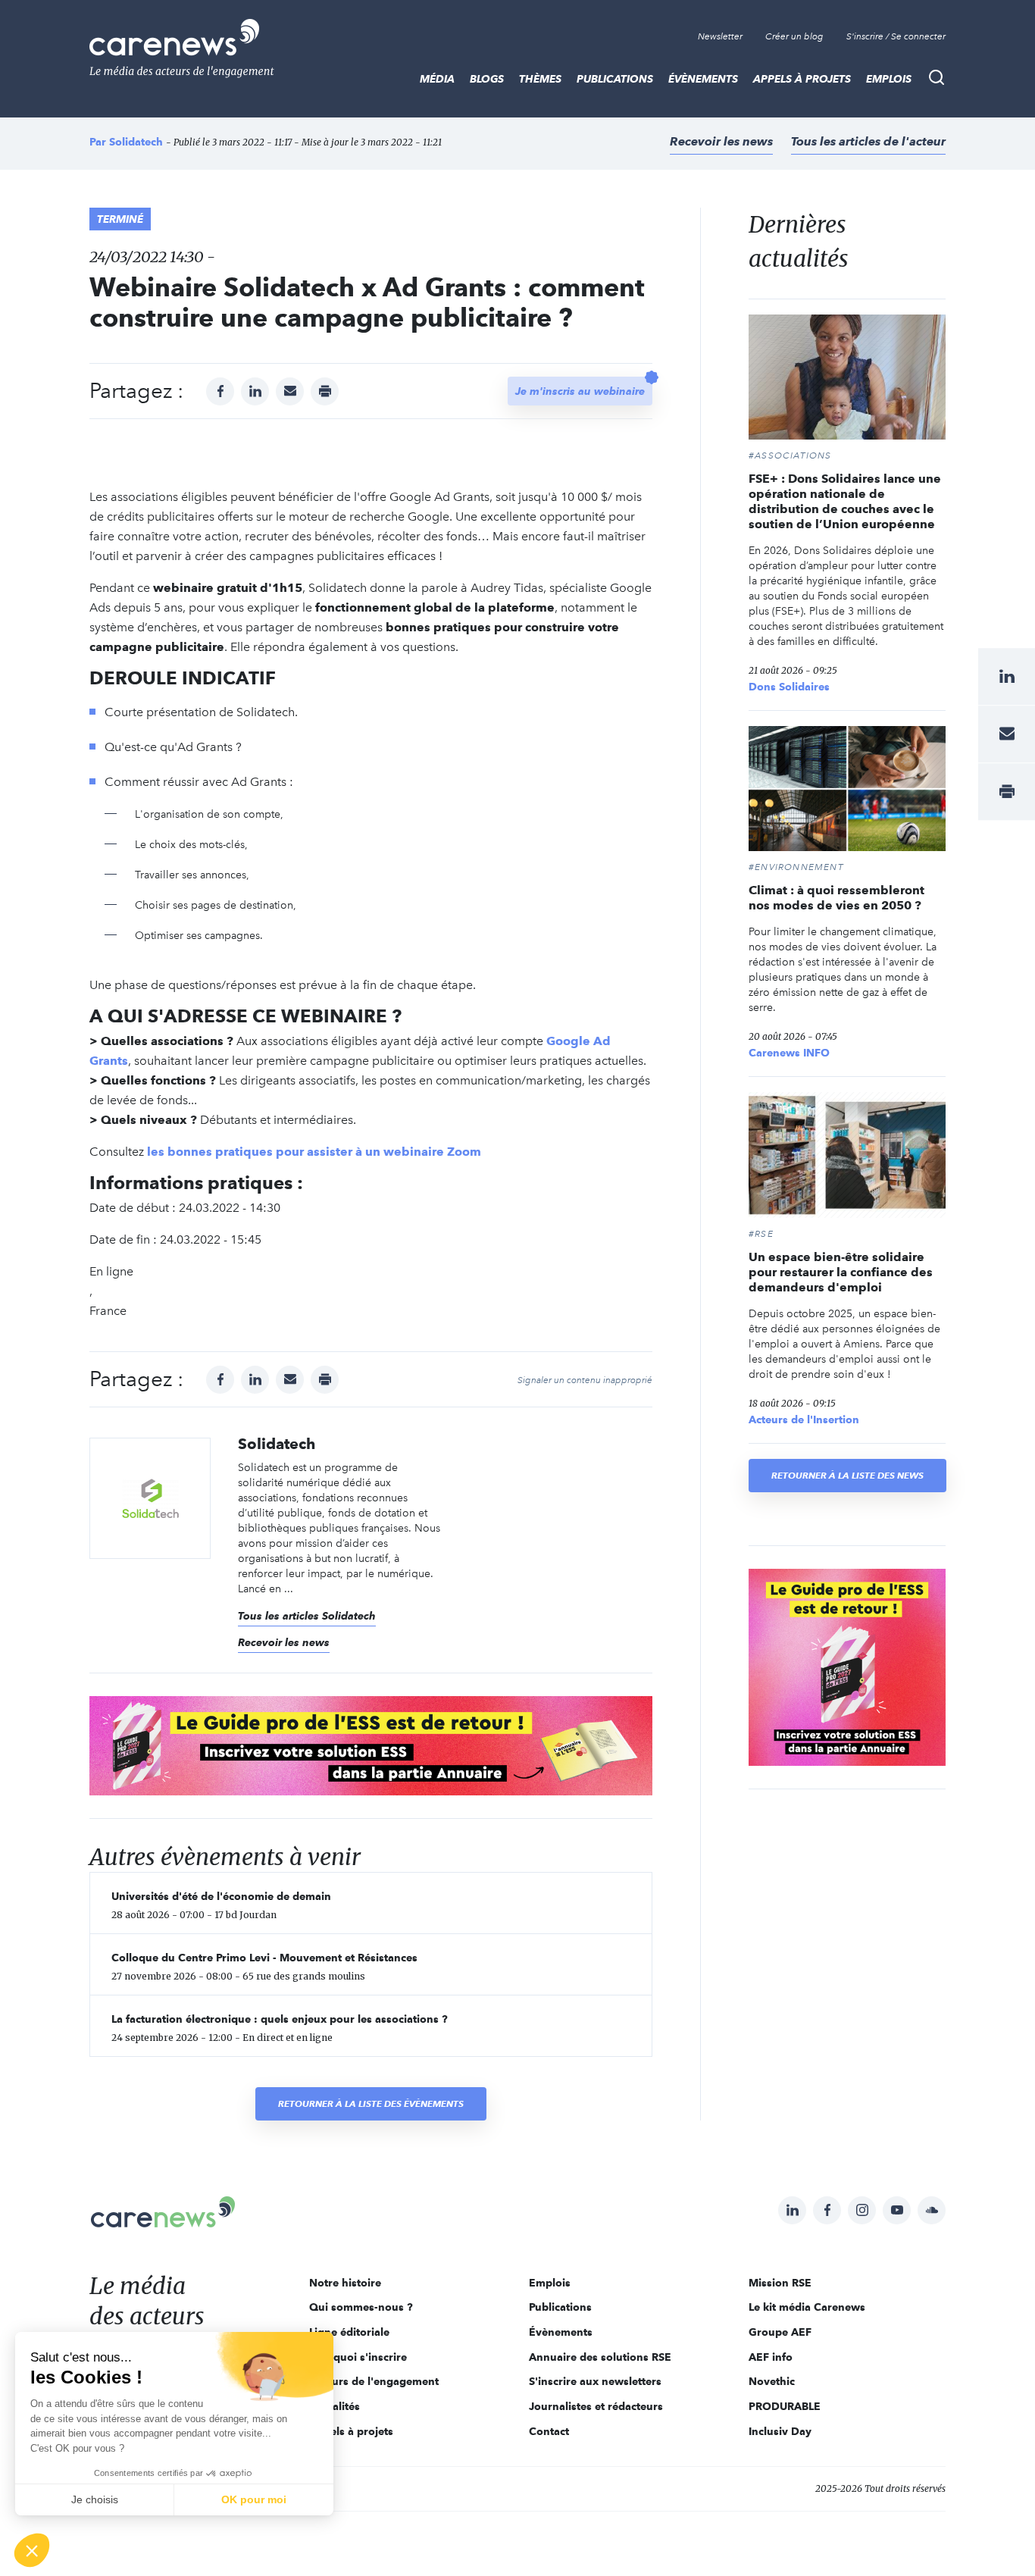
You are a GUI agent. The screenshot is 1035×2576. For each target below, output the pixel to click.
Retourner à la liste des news (847, 1475)
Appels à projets (802, 79)
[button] (32, 2550)
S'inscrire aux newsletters (595, 2381)
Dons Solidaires (789, 687)
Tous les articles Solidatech (307, 1616)
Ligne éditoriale (349, 2332)
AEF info (771, 2357)
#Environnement (796, 867)
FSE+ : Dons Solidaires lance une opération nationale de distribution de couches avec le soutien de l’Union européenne (845, 501)
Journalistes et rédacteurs (596, 2406)
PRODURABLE (785, 2406)
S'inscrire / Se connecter (896, 36)
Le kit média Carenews (807, 2307)
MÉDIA (437, 79)
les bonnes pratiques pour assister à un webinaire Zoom (314, 1152)
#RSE (761, 1234)
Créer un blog (794, 36)
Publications (615, 79)
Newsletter (720, 36)
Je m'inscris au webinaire (580, 391)
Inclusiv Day (780, 2431)
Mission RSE (780, 2283)
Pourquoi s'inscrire (358, 2357)
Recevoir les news (721, 141)
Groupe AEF (780, 2332)
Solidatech (136, 142)
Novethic (772, 2381)
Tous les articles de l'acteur (868, 141)
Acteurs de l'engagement (374, 2381)
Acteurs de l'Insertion (804, 1419)
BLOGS (487, 79)
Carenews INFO (789, 1053)
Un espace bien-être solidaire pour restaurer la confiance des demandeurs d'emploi (841, 1272)
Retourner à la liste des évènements (371, 2103)
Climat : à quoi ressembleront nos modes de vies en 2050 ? (836, 898)
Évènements (703, 79)
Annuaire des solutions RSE (600, 2357)
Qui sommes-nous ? (361, 2307)
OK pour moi (254, 2499)
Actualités (335, 2406)
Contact (549, 2431)
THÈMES (540, 79)
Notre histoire (345, 2283)
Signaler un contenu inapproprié (585, 1380)
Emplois (889, 79)
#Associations (790, 455)
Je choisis (95, 2499)
